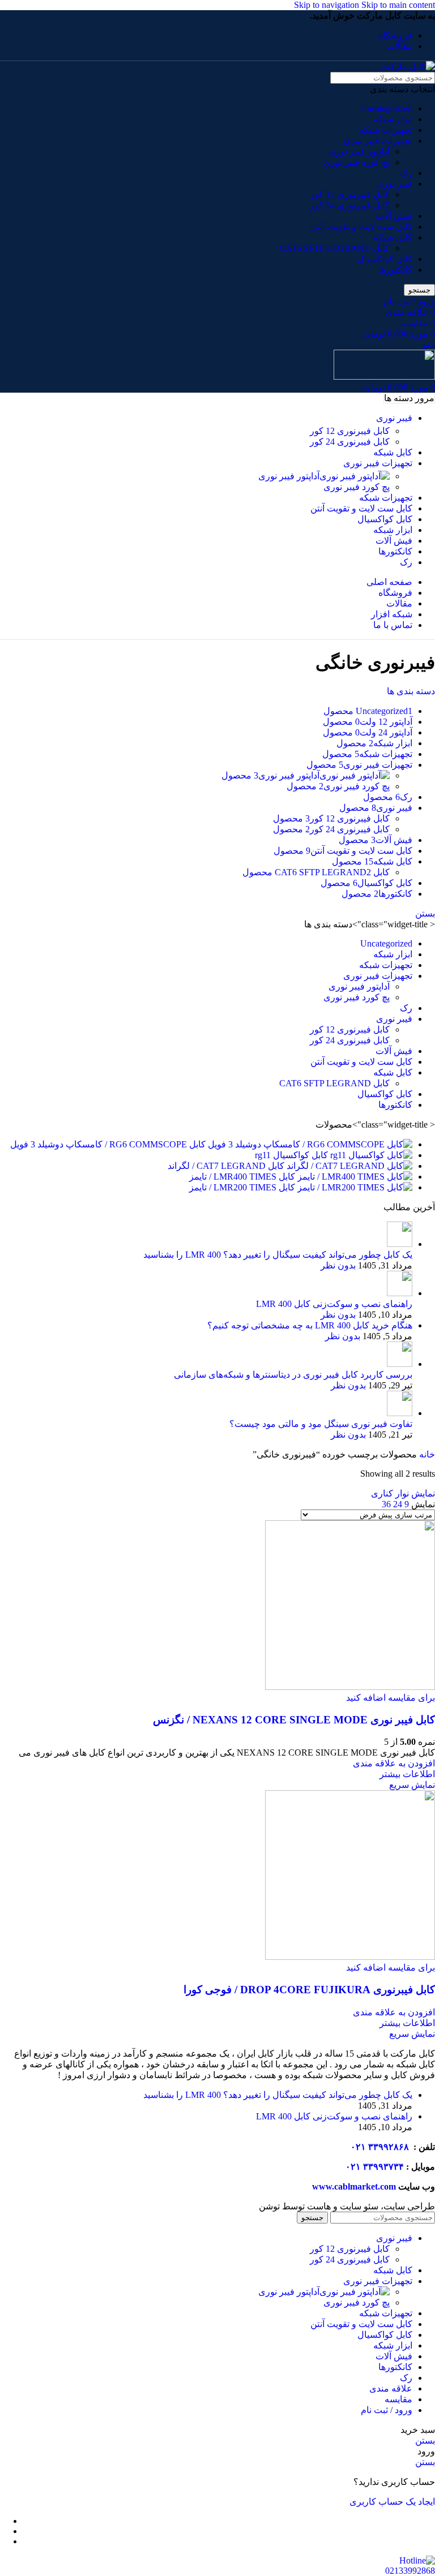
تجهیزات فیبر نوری (378, 141)
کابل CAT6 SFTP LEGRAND (334, 248)
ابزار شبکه (393, 119)
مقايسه (398, 2399)
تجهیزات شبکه (386, 130)
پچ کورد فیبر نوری (357, 162)
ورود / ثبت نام (387, 2410)
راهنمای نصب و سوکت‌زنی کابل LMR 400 (334, 1304)
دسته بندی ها (411, 691)
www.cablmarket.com (354, 2186)
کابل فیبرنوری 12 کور (350, 194)
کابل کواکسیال (385, 259)
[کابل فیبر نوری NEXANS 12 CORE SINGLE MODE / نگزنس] (350, 1687)
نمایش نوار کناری (403, 1493)
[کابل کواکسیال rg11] (370, 1155)
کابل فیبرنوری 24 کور (350, 205)
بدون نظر (338, 1265)
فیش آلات (394, 216)
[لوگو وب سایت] (408, 66)
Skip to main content (398, 5)
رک (406, 173)
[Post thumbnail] (400, 1244)
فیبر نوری (394, 184)
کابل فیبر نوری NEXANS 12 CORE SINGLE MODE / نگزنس (294, 1720)
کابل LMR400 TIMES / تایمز (242, 1177)
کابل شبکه (393, 237)
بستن (425, 913)
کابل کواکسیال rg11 (291, 1155)
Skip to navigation (328, 5)
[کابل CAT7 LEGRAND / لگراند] (348, 1166)
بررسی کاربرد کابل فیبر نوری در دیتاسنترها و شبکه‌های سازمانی (293, 1375)
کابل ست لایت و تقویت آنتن (361, 227)
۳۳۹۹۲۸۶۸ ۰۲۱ (381, 2147)
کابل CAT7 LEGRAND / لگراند (226, 1166)
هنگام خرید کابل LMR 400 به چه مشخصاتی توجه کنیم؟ (310, 1325)
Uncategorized (386, 108)
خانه (426, 1454)
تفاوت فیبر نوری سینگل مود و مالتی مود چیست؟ (321, 1424)
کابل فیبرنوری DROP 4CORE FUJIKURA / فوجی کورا (309, 1990)
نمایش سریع (412, 1785)
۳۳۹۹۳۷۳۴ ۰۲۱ (375, 2167)
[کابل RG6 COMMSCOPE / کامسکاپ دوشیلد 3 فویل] (309, 1144)
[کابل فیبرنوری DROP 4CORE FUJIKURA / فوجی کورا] (350, 1957)
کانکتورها (395, 270)
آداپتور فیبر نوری (359, 151)
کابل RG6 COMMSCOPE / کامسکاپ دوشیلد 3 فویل (108, 1144)
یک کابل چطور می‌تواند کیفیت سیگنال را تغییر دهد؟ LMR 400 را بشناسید (278, 1255)
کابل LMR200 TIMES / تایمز (242, 1187)
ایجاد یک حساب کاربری (392, 2502)
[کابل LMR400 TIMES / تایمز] (354, 1177)
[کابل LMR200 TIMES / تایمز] (354, 1187)
